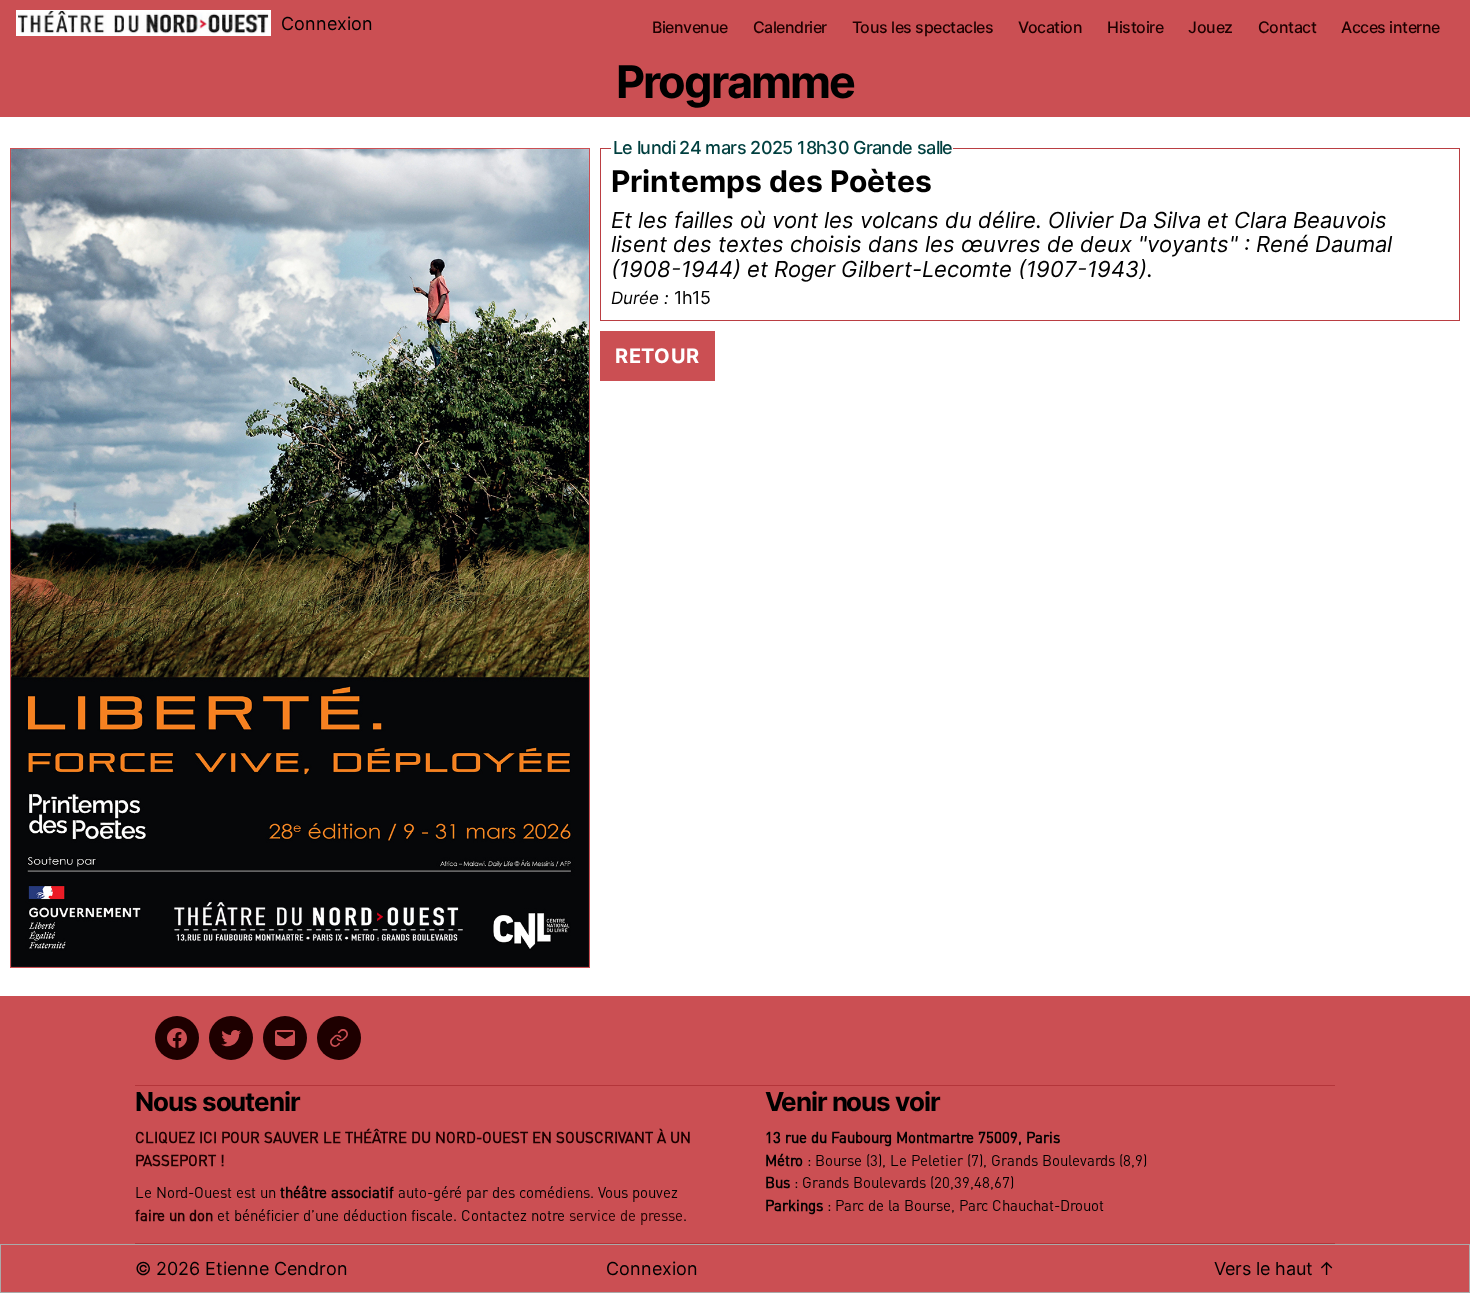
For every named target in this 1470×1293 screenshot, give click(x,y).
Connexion (327, 23)
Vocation (1050, 27)
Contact (1287, 27)
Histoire (1135, 27)
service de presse (626, 1216)
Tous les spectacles (923, 27)
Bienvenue (690, 27)
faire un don (174, 1216)
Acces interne (1390, 27)
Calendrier (790, 27)
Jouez (1210, 27)
